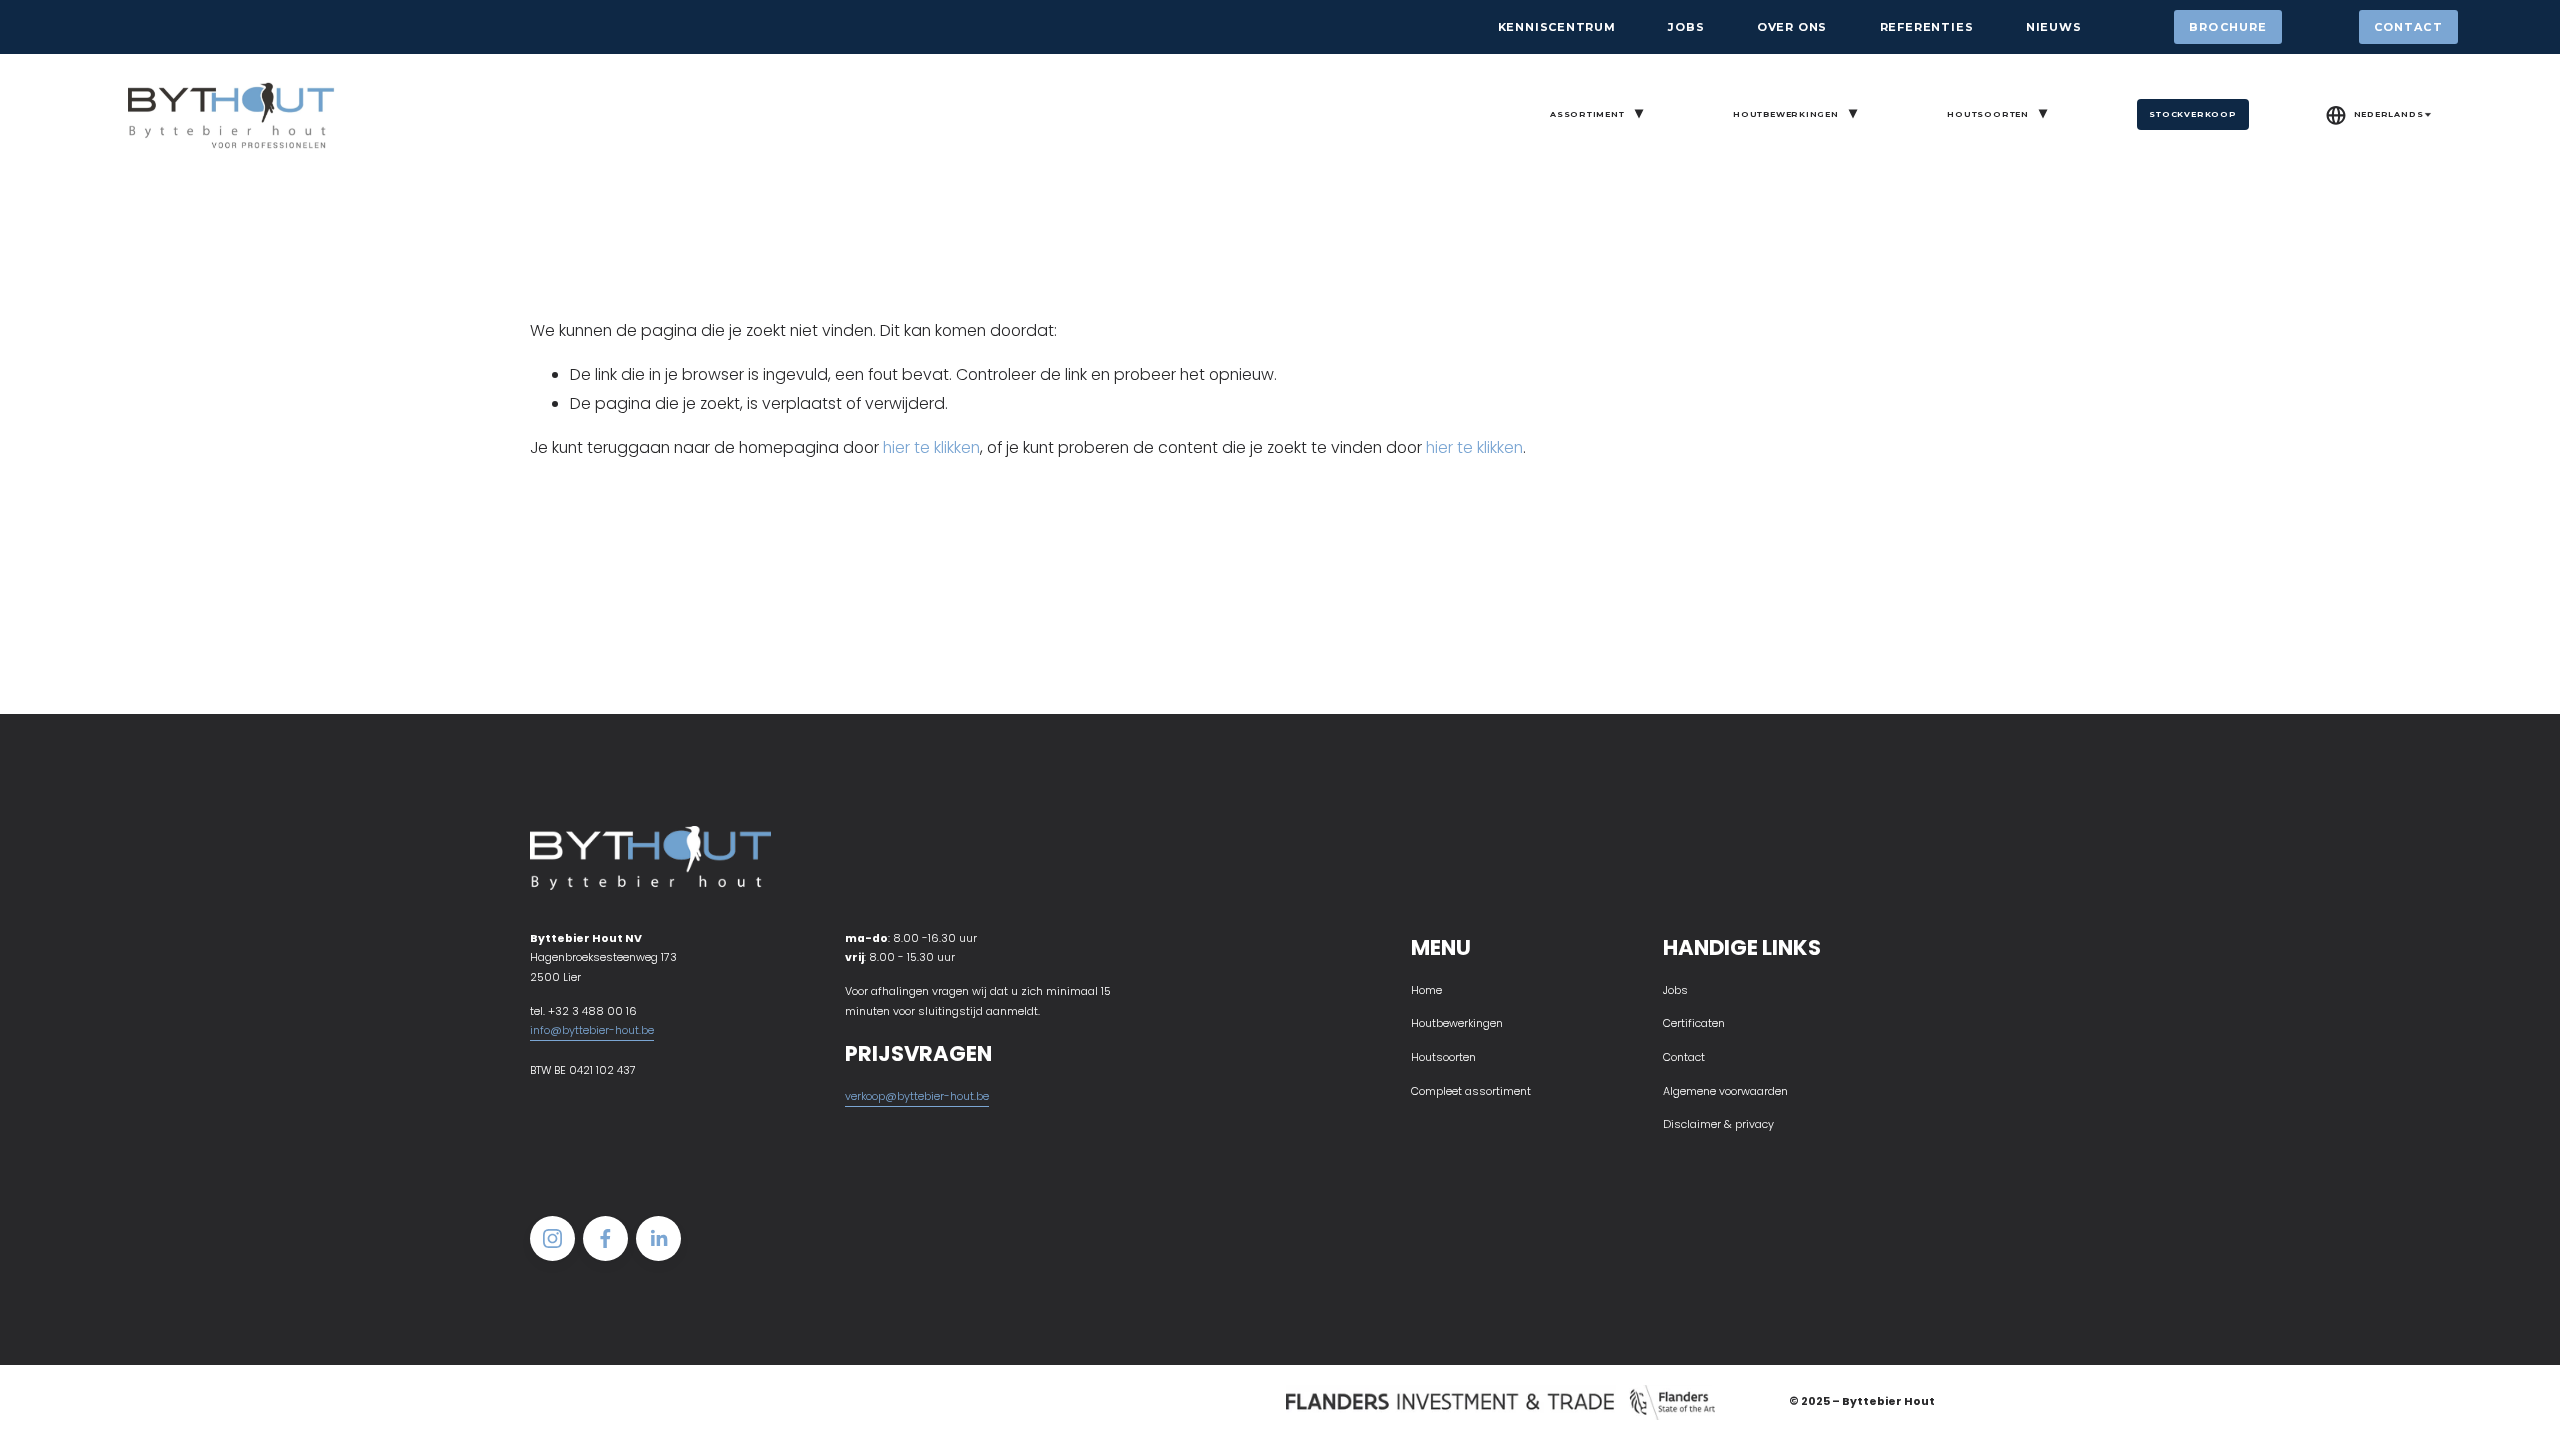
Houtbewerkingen (1457, 1023)
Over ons (1792, 27)
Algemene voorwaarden (1725, 1091)
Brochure (2228, 27)
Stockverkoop (2192, 114)
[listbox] (2379, 115)
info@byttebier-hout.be (592, 1030)
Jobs (1686, 27)
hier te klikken (931, 447)
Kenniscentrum (1557, 27)
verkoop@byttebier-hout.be (917, 1096)
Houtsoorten (1443, 1057)
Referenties (1927, 27)
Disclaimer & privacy (1718, 1124)
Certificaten (1694, 1023)
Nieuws (2054, 27)
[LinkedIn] (658, 1238)
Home (1426, 990)
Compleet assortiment (1471, 1091)
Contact (2408, 27)
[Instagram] (552, 1238)
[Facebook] (605, 1238)
